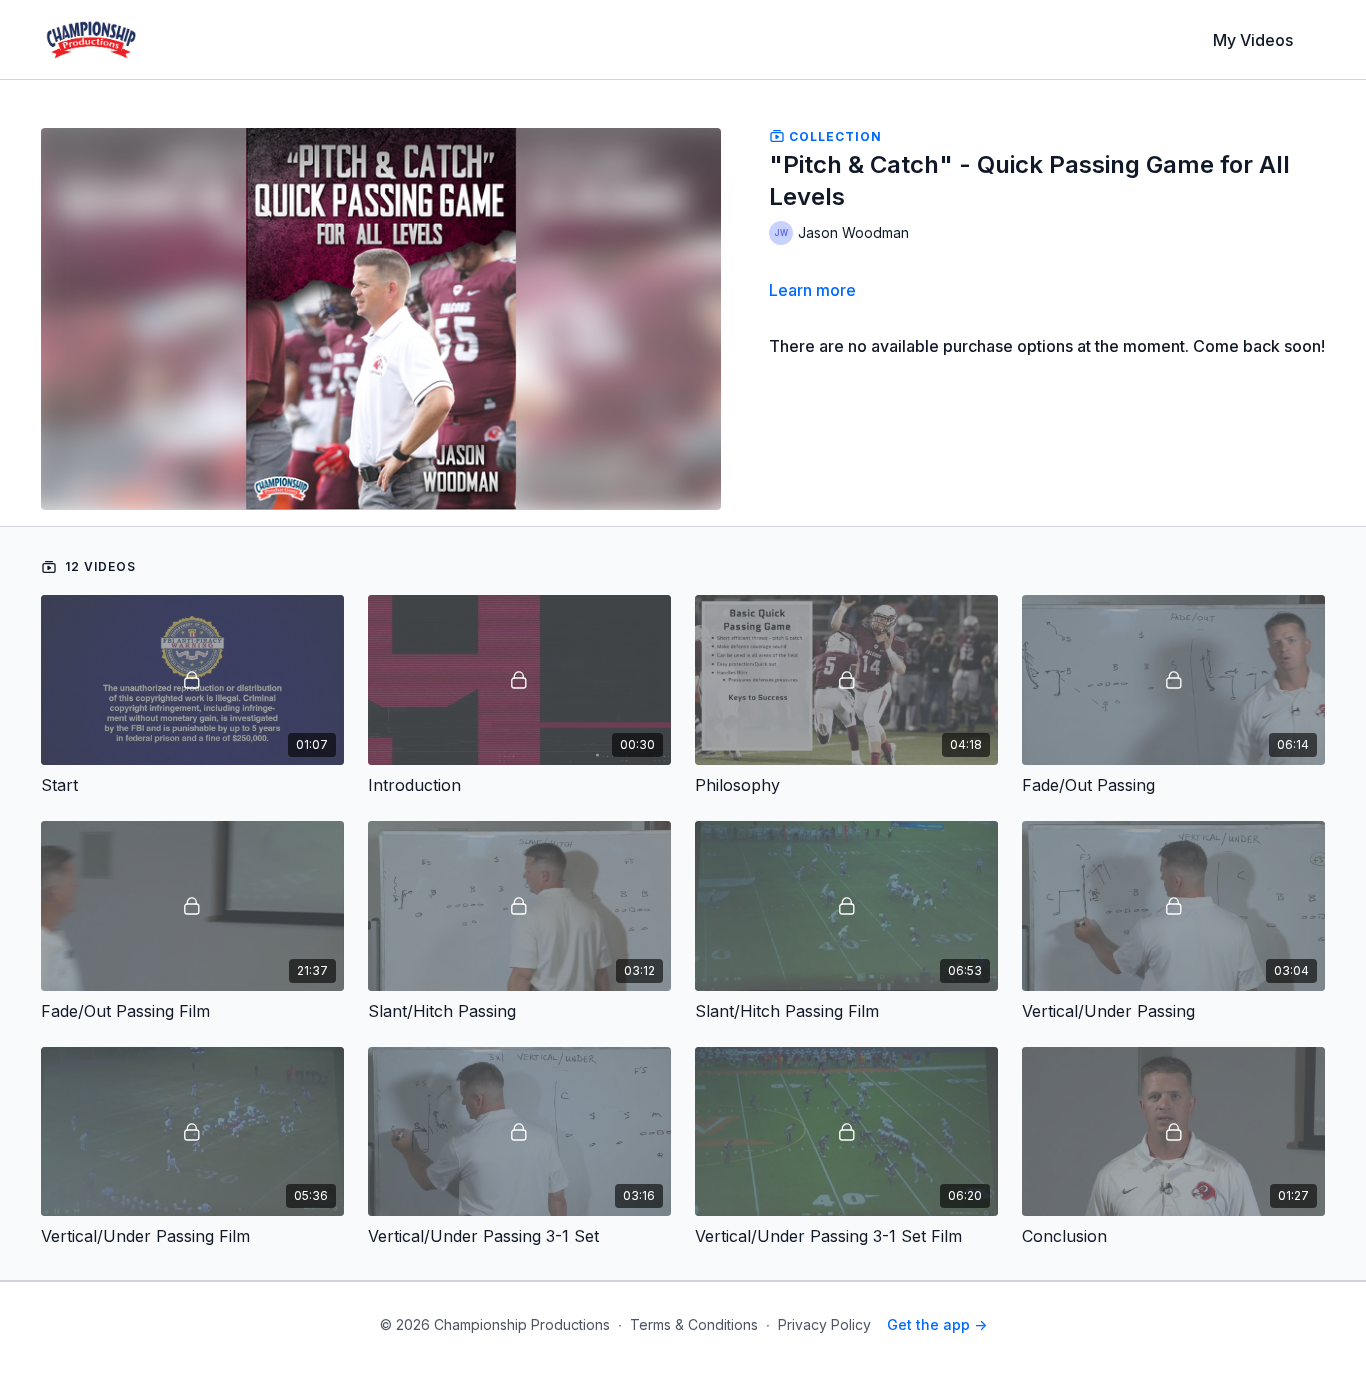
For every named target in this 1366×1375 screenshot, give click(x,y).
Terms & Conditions (694, 1324)
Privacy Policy (824, 1324)
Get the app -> (937, 1324)
